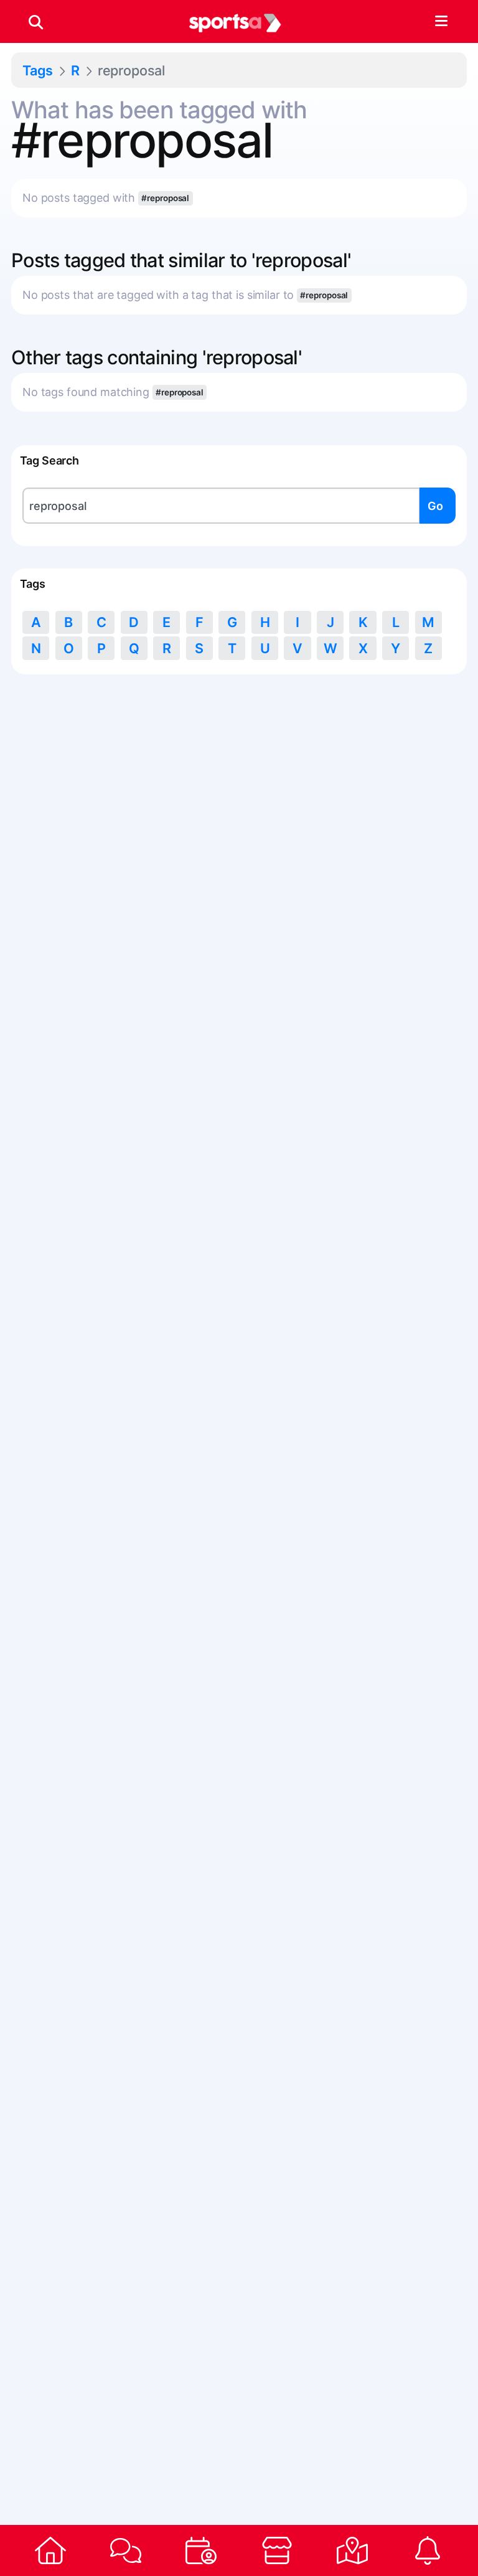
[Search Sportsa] (36, 22)
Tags (38, 70)
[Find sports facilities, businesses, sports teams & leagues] (352, 2550)
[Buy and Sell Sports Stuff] (277, 2550)
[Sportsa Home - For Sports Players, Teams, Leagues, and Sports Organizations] (235, 22)
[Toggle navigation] (441, 22)
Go (435, 506)
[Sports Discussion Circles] (125, 2550)
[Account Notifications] (428, 2550)
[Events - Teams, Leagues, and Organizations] (201, 2550)
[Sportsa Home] (50, 2550)
